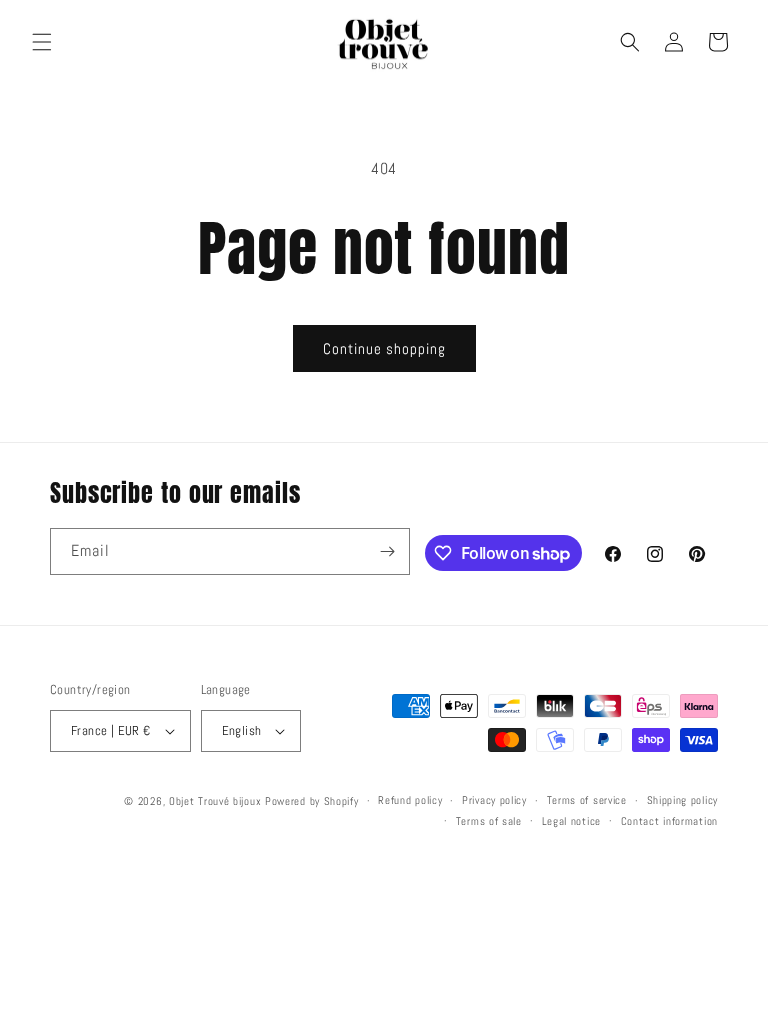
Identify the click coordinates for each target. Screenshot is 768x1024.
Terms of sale (489, 821)
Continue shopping (384, 348)
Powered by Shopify (312, 801)
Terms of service (587, 800)
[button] (42, 42)
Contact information (669, 821)
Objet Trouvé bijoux (215, 801)
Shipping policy (683, 800)
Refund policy (410, 800)
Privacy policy (494, 800)
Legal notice (571, 821)
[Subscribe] (387, 551)
